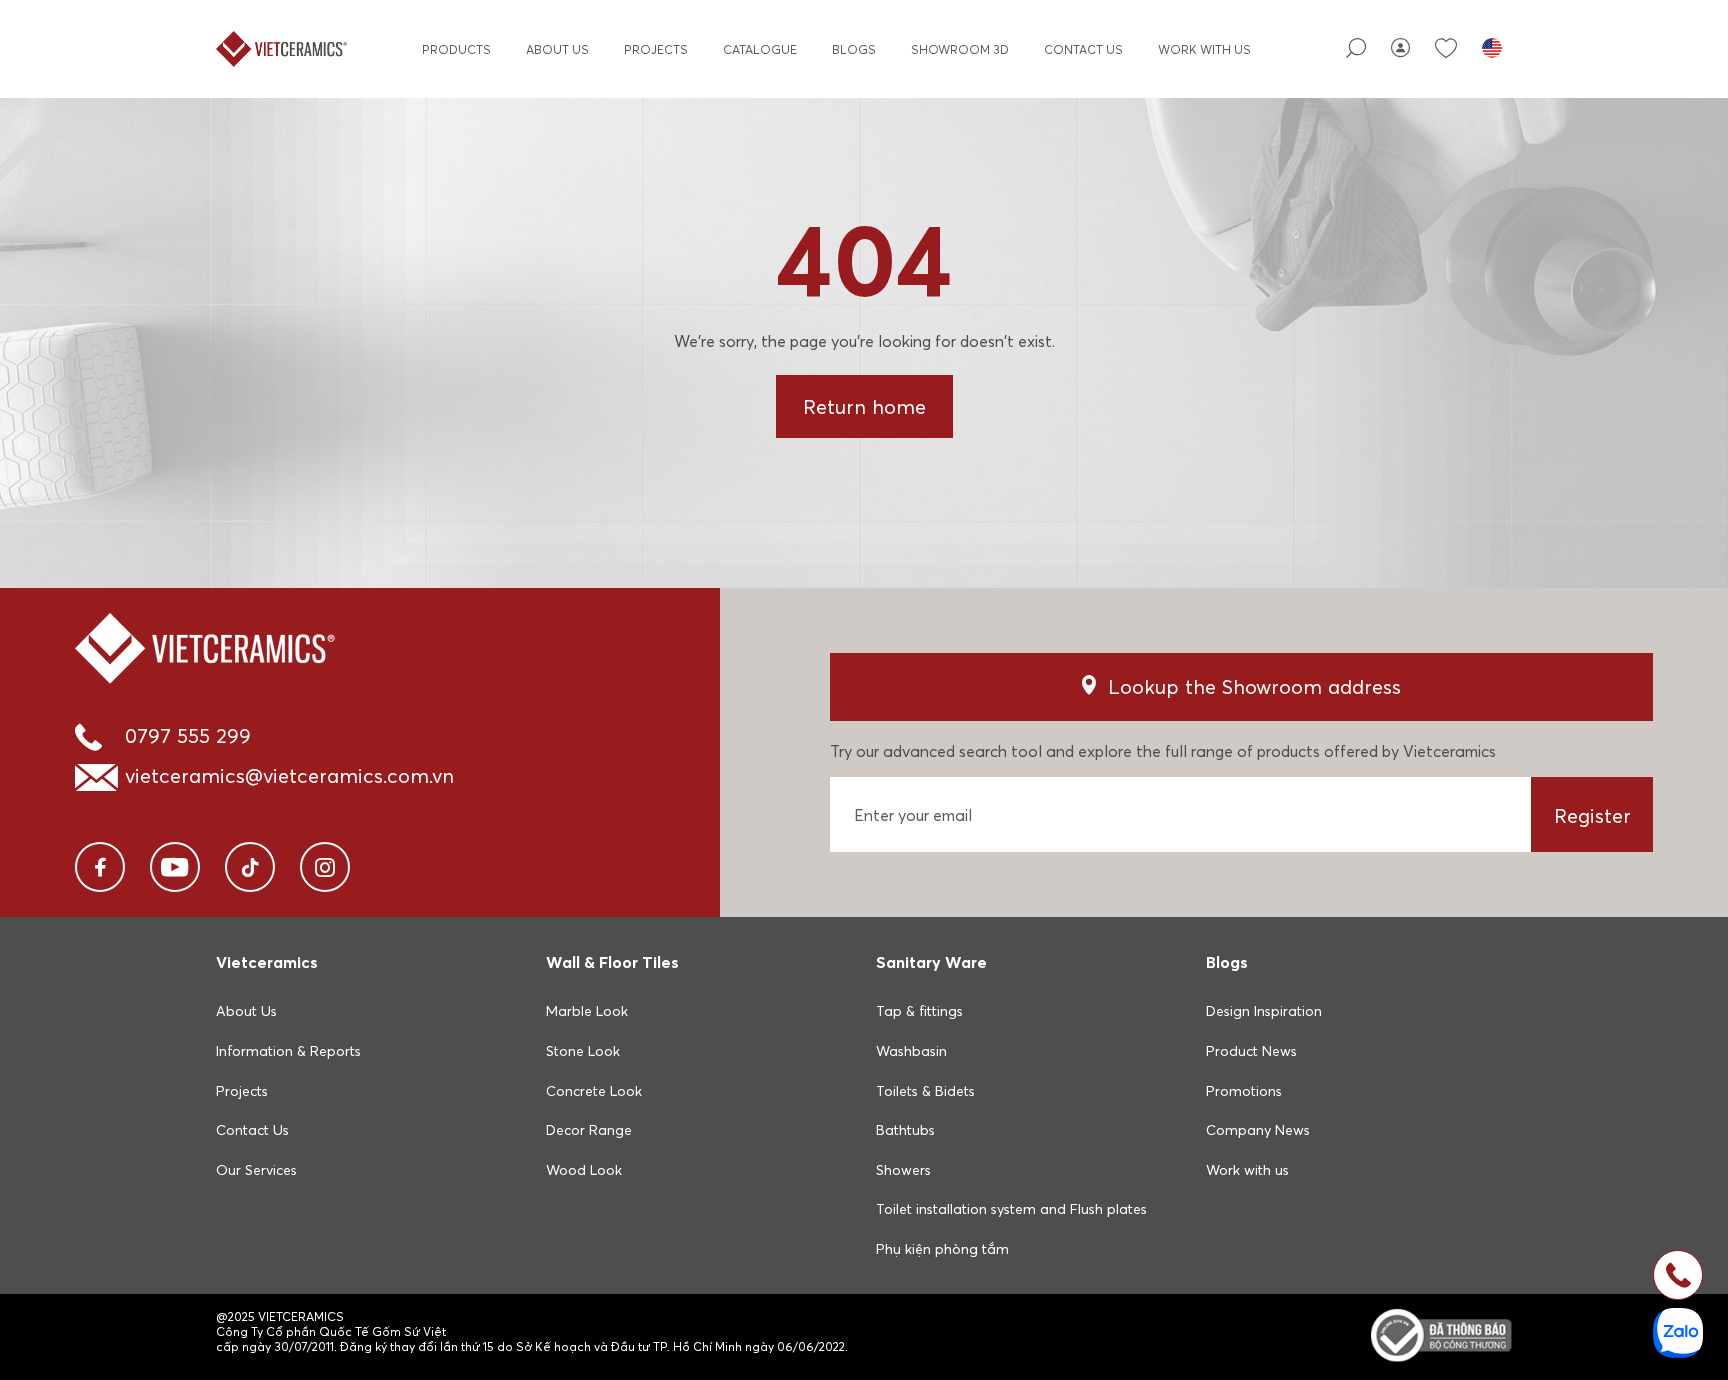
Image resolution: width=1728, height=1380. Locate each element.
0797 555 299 (188, 735)
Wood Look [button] (584, 1170)
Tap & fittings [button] (919, 1011)
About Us (557, 49)
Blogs (854, 49)
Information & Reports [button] (288, 1051)
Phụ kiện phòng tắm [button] (942, 1249)
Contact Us (1083, 49)
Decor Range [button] (589, 1130)
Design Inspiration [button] (1264, 1011)
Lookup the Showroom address (1254, 686)
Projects (656, 49)
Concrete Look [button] (594, 1091)
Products (456, 49)
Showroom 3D (960, 49)
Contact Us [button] (252, 1130)
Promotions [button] (1244, 1091)
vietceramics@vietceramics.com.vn (289, 775)
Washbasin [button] (911, 1051)
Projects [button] (242, 1091)
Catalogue (760, 49)
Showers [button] (903, 1170)
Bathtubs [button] (905, 1130)
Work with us (1204, 49)
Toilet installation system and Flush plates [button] (1011, 1209)
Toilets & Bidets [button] (925, 1091)
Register (1592, 815)
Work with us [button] (1247, 1170)
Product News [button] (1251, 1051)
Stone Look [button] (583, 1051)
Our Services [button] (256, 1170)
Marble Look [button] (587, 1011)
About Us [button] (246, 1011)
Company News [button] (1258, 1130)
